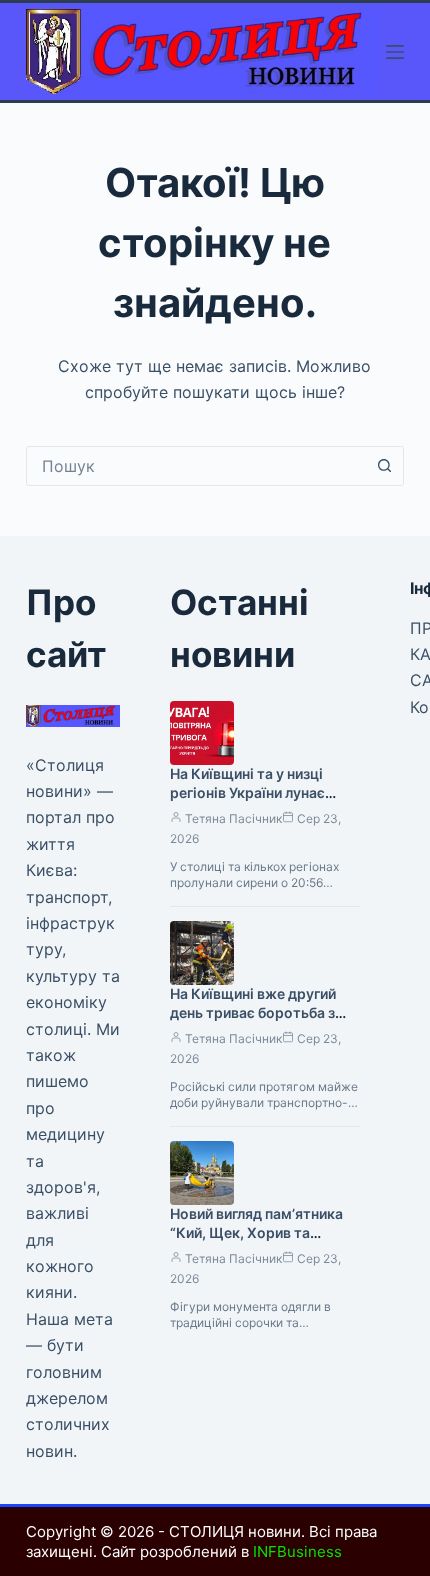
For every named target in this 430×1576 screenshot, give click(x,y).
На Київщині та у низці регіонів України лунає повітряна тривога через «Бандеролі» (256, 802)
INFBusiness (297, 1551)
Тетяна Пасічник (233, 818)
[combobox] (196, 466)
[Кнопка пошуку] (384, 466)
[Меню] (395, 52)
